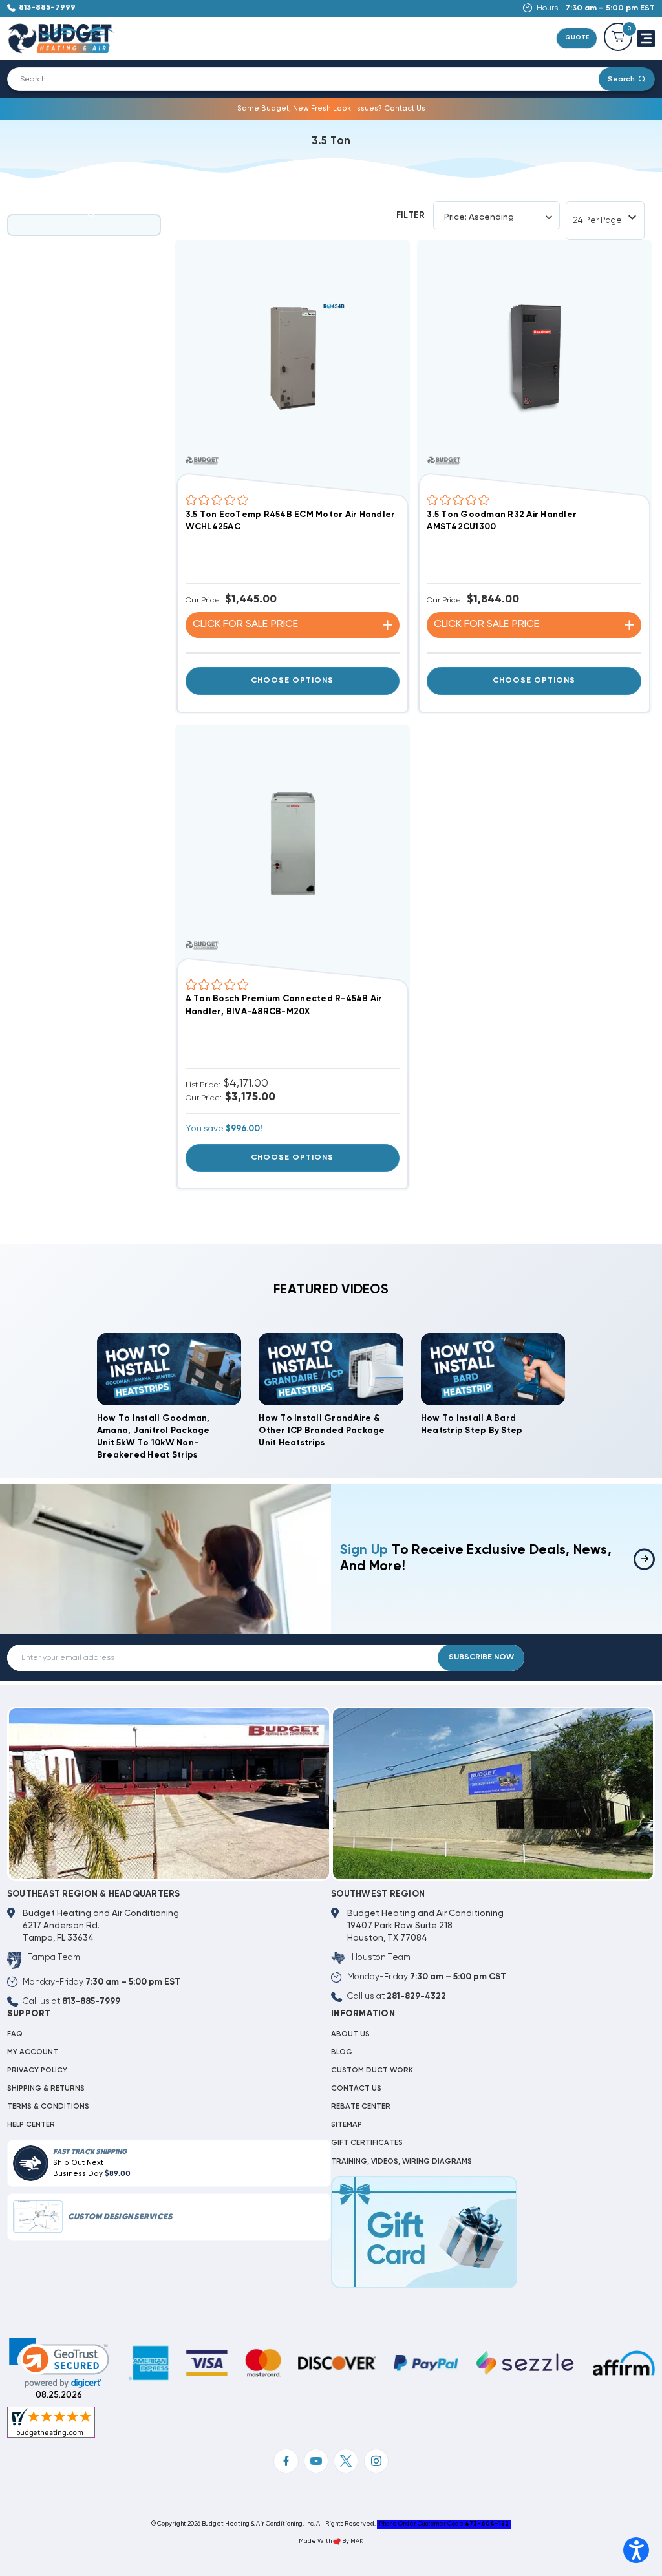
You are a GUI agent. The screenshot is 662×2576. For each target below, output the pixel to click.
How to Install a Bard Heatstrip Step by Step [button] (472, 1424)
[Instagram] (376, 2461)
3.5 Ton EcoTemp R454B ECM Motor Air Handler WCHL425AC (291, 521)
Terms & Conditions (48, 2107)
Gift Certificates (367, 2143)
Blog (342, 2052)
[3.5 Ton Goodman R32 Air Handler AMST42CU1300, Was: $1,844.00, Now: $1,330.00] (534, 357)
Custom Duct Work (372, 2070)
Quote (577, 38)
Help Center (31, 2125)
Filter (411, 215)
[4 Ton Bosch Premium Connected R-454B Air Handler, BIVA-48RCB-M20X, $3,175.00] (293, 842)
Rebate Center (361, 2107)
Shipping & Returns (46, 2089)
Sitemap (347, 2125)
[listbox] (501, 218)
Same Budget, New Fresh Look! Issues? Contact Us (331, 109)
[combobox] (310, 79)
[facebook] (286, 2461)
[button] (59, 2363)
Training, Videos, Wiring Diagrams (401, 2162)
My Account (33, 2052)
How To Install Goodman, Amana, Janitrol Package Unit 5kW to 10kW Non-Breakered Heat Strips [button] (154, 1437)
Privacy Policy (37, 2070)
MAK (357, 2541)
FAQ (15, 2034)
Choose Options (292, 681)
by (346, 2541)
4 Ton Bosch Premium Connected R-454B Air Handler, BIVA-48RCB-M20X (284, 1005)
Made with (316, 2541)
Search (621, 79)
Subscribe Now (481, 1657)
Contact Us (356, 2089)
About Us (350, 2034)
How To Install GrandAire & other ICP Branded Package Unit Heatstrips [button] (322, 1431)
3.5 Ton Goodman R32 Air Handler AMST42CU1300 (502, 521)
